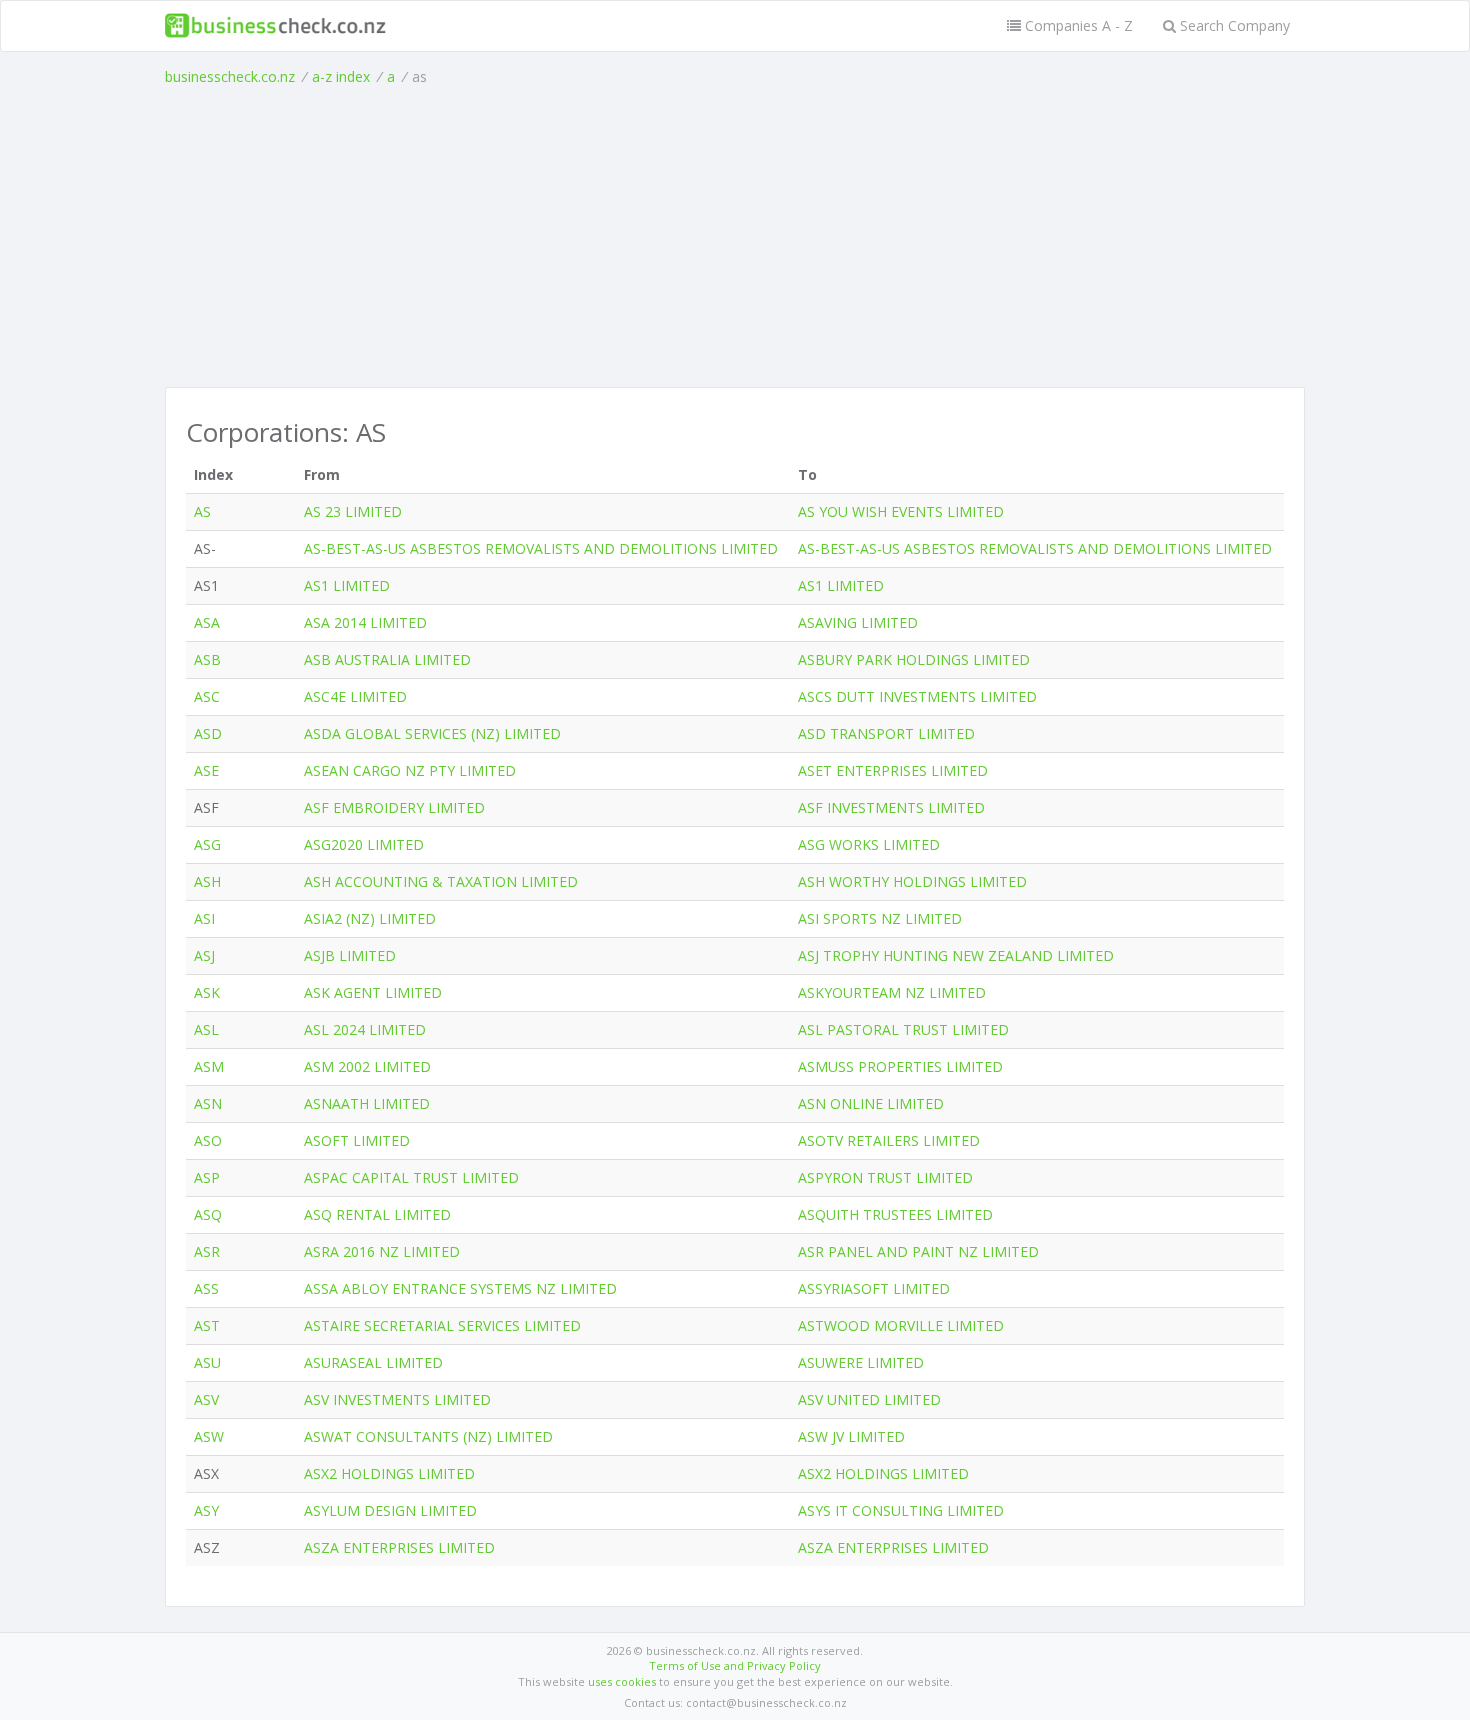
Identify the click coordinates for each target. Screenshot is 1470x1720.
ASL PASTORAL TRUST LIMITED (903, 1029)
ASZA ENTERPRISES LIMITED (399, 1547)
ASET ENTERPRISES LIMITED (893, 770)
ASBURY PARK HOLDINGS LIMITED (914, 659)
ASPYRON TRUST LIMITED (885, 1177)
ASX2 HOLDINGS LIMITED (389, 1473)
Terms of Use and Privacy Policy (735, 1665)
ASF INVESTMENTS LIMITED (891, 807)
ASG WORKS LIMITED (869, 844)
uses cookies (622, 1681)
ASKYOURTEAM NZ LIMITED (892, 992)
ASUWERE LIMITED (861, 1362)
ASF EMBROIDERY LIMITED (394, 807)
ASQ (208, 1214)
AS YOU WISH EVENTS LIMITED (901, 511)
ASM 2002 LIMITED (367, 1066)
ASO (208, 1140)
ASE (206, 770)
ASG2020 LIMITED (364, 844)
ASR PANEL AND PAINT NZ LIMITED (918, 1251)
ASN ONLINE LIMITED (871, 1103)
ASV (206, 1399)
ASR (207, 1251)
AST (207, 1325)
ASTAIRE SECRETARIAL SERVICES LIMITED (442, 1325)
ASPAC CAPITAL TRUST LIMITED (411, 1177)
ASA (207, 622)
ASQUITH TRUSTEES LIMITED (895, 1214)
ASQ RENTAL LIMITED (377, 1214)
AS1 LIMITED (347, 585)
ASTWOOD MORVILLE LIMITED (901, 1325)
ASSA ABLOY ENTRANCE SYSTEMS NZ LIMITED (460, 1288)
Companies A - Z (1077, 25)
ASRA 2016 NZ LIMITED (382, 1251)
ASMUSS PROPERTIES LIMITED (900, 1066)
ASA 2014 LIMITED (365, 622)
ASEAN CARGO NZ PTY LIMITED (410, 770)
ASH (207, 881)
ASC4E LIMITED (355, 696)
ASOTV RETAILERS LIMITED (889, 1140)
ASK (207, 992)
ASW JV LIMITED (851, 1436)
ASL (206, 1029)
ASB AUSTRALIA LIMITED (387, 659)
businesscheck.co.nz (230, 76)
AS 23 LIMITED (353, 511)
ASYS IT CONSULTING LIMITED (901, 1510)
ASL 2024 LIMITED (365, 1029)
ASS (206, 1288)
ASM (209, 1066)
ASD (208, 733)
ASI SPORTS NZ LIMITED (880, 918)
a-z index (341, 76)
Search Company (1233, 25)
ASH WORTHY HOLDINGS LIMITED (912, 881)
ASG (207, 844)
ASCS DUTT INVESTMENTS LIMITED (917, 696)
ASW (209, 1436)
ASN (208, 1103)
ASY (206, 1510)
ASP (207, 1177)
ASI (204, 918)
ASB (207, 659)
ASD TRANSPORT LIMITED (886, 733)
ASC (207, 696)
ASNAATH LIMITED (367, 1103)
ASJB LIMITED (350, 955)
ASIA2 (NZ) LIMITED (370, 918)
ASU (207, 1362)
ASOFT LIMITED (357, 1140)
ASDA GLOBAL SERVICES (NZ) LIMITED (432, 733)
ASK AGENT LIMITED (373, 992)
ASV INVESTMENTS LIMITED (397, 1399)
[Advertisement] (735, 237)
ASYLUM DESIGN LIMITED (390, 1510)
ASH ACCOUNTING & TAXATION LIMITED (441, 881)
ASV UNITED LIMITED (869, 1399)
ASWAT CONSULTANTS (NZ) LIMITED (428, 1436)
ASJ (204, 955)
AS (202, 511)
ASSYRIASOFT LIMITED (874, 1288)
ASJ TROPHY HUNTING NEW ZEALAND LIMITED (956, 955)
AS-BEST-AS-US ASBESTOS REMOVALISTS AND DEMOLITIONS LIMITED (541, 548)
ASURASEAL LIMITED (373, 1362)
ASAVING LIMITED (858, 622)
